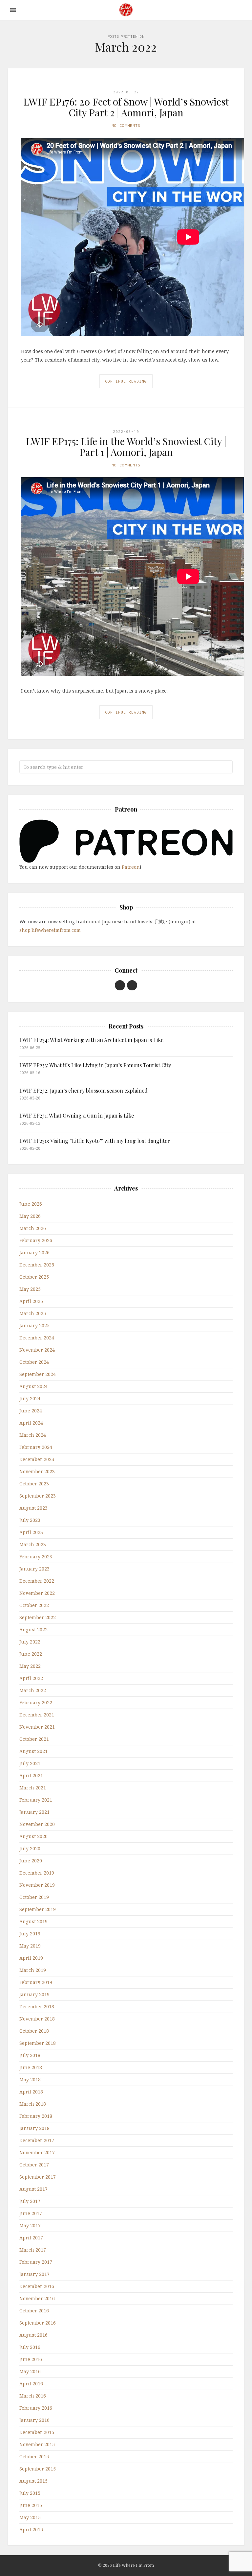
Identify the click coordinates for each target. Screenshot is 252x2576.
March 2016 (33, 2396)
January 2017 (34, 2274)
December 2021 (37, 1715)
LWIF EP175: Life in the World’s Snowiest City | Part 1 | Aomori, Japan (126, 447)
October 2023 (34, 1484)
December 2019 (37, 1873)
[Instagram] (132, 985)
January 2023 (34, 1569)
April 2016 (31, 2384)
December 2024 (37, 1338)
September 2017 (38, 2177)
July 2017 (30, 2201)
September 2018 (38, 2043)
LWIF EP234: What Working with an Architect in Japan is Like (91, 1040)
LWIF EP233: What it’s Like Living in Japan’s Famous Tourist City (95, 1065)
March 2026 (33, 1228)
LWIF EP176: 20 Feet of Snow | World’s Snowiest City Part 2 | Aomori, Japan (126, 107)
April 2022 (31, 1678)
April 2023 (31, 1532)
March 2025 (33, 1313)
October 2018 (34, 2031)
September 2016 (38, 2323)
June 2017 (31, 2213)
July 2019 (30, 1934)
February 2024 (36, 1447)
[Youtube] (120, 985)
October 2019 (34, 1897)
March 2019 (33, 1970)
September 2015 (38, 2469)
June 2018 (31, 2067)
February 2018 (36, 2116)
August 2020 (33, 1836)
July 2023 (30, 1520)
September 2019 (38, 1909)
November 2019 (37, 1885)
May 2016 (30, 2371)
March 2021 (33, 1788)
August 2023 (33, 1508)
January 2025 (34, 1325)
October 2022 (34, 1605)
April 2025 (31, 1301)
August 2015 (33, 2481)
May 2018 (30, 2080)
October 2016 (34, 2311)
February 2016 (36, 2408)
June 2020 (31, 1861)
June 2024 (31, 1411)
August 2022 (33, 1630)
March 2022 (33, 1690)
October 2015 (34, 2457)
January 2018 (34, 2128)
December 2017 (37, 2140)
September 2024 (38, 1374)
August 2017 (33, 2189)
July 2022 (30, 1642)
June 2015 (31, 2505)
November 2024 (37, 1350)
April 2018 (31, 2092)
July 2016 (30, 2347)
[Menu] (13, 10)
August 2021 (33, 1751)
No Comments (126, 125)
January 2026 (34, 1253)
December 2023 (37, 1459)
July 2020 (30, 1848)
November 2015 (37, 2444)
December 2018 (37, 2007)
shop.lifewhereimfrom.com (50, 930)
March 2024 (33, 1435)
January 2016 (34, 2420)
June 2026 (31, 1204)
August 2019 (33, 1921)
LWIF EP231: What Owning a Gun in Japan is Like (77, 1115)
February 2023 (36, 1557)
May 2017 (30, 2225)
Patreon (131, 867)
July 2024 (30, 1398)
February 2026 (36, 1240)
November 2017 (37, 2152)
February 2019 (36, 1982)
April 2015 (31, 2529)
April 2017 (31, 2238)
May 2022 (30, 1666)
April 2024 (31, 1423)
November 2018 (37, 2019)
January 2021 (34, 1812)
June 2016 (31, 2359)
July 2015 (30, 2493)
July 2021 (30, 1763)
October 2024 (34, 1362)
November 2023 (37, 1471)
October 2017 (34, 2165)
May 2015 (30, 2517)
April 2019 (31, 1958)
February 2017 (36, 2262)
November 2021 (37, 1727)
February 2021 (36, 1800)
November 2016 (37, 2298)
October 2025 (34, 1277)
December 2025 (37, 1265)
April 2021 (31, 1775)
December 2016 (37, 2286)
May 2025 (30, 1289)
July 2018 (30, 2055)
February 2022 (36, 1702)
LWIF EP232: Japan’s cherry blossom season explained (84, 1090)
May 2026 (30, 1216)
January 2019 (34, 1994)
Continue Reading (126, 381)
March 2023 (33, 1544)
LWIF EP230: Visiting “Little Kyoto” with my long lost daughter (95, 1141)
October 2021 (34, 1739)
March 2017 (33, 2250)
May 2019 (30, 1946)
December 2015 (37, 2432)
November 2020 (37, 1824)
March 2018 (33, 2104)
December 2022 (37, 1581)
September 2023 (38, 1496)
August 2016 (33, 2335)
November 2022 (37, 1593)
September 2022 (38, 1617)
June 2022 (31, 1654)
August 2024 (33, 1386)
